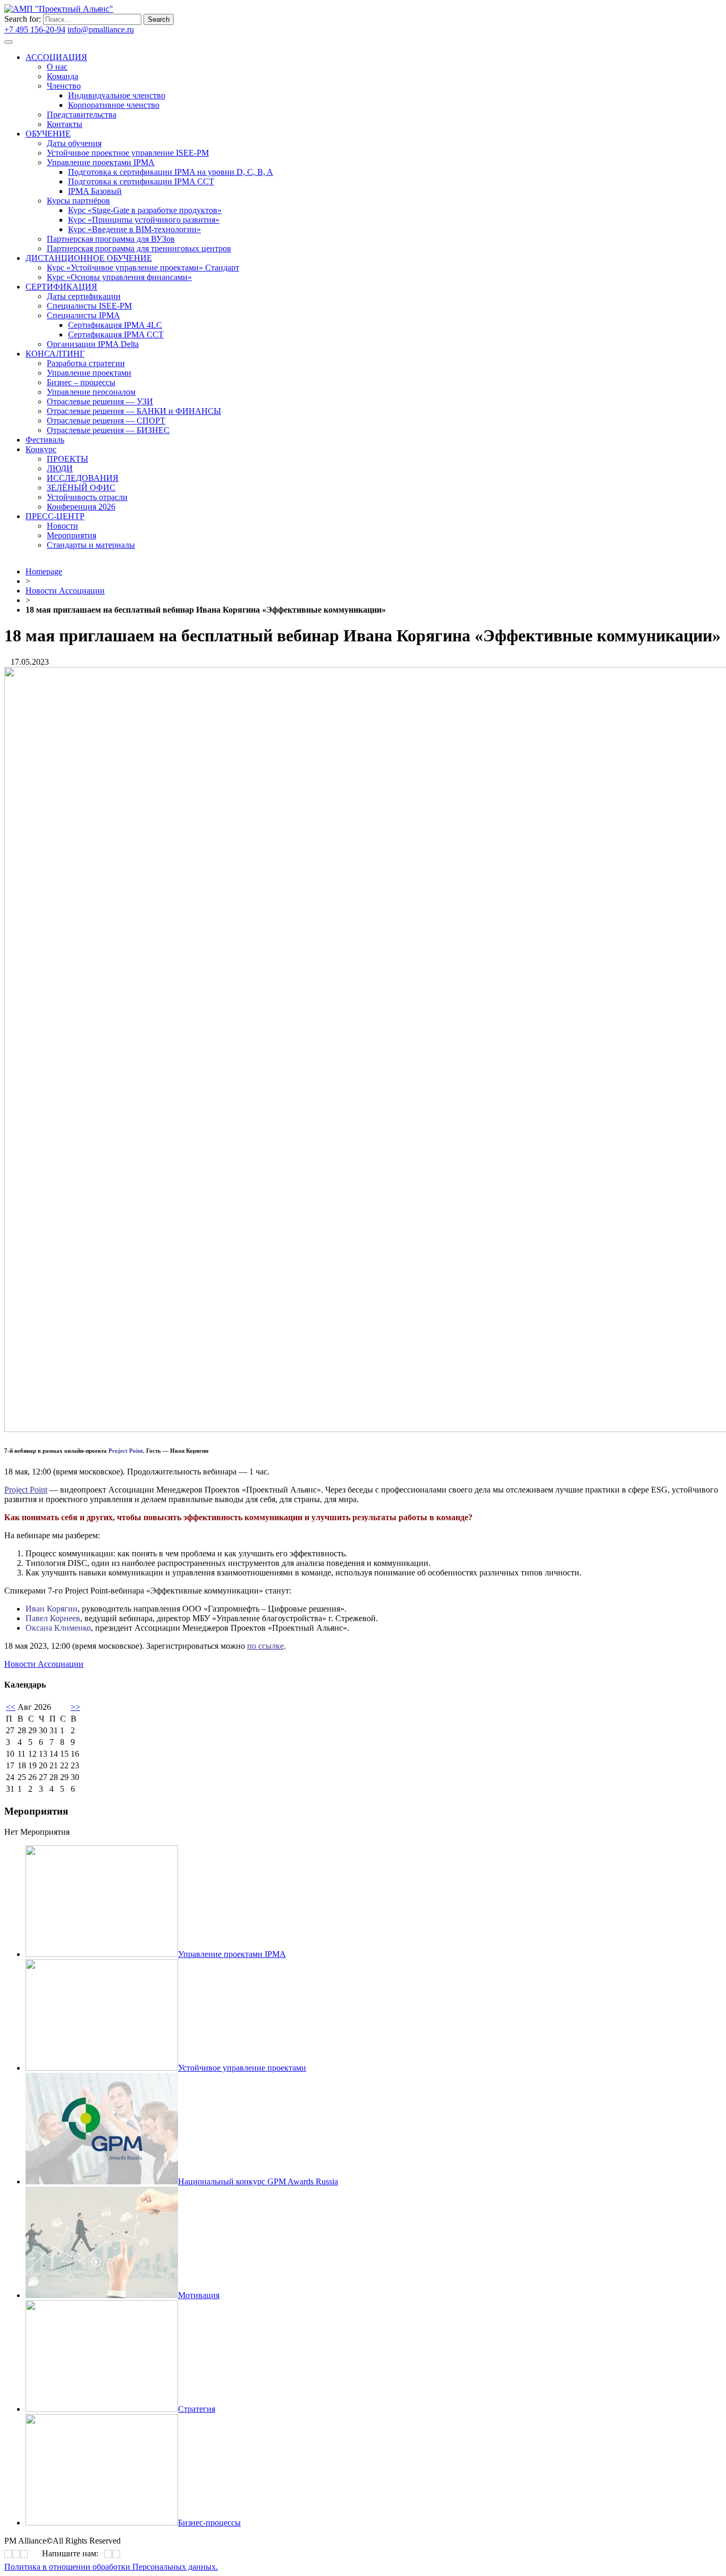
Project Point (26, 1490)
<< (11, 1707)
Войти (148, 29)
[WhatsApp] (108, 2554)
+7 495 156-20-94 (35, 29)
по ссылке (265, 1646)
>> (75, 1707)
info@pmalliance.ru (101, 29)
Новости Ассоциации (65, 591)
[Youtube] (282, 301)
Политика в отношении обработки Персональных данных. (111, 2567)
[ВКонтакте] (275, 301)
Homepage (44, 571)
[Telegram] (278, 301)
